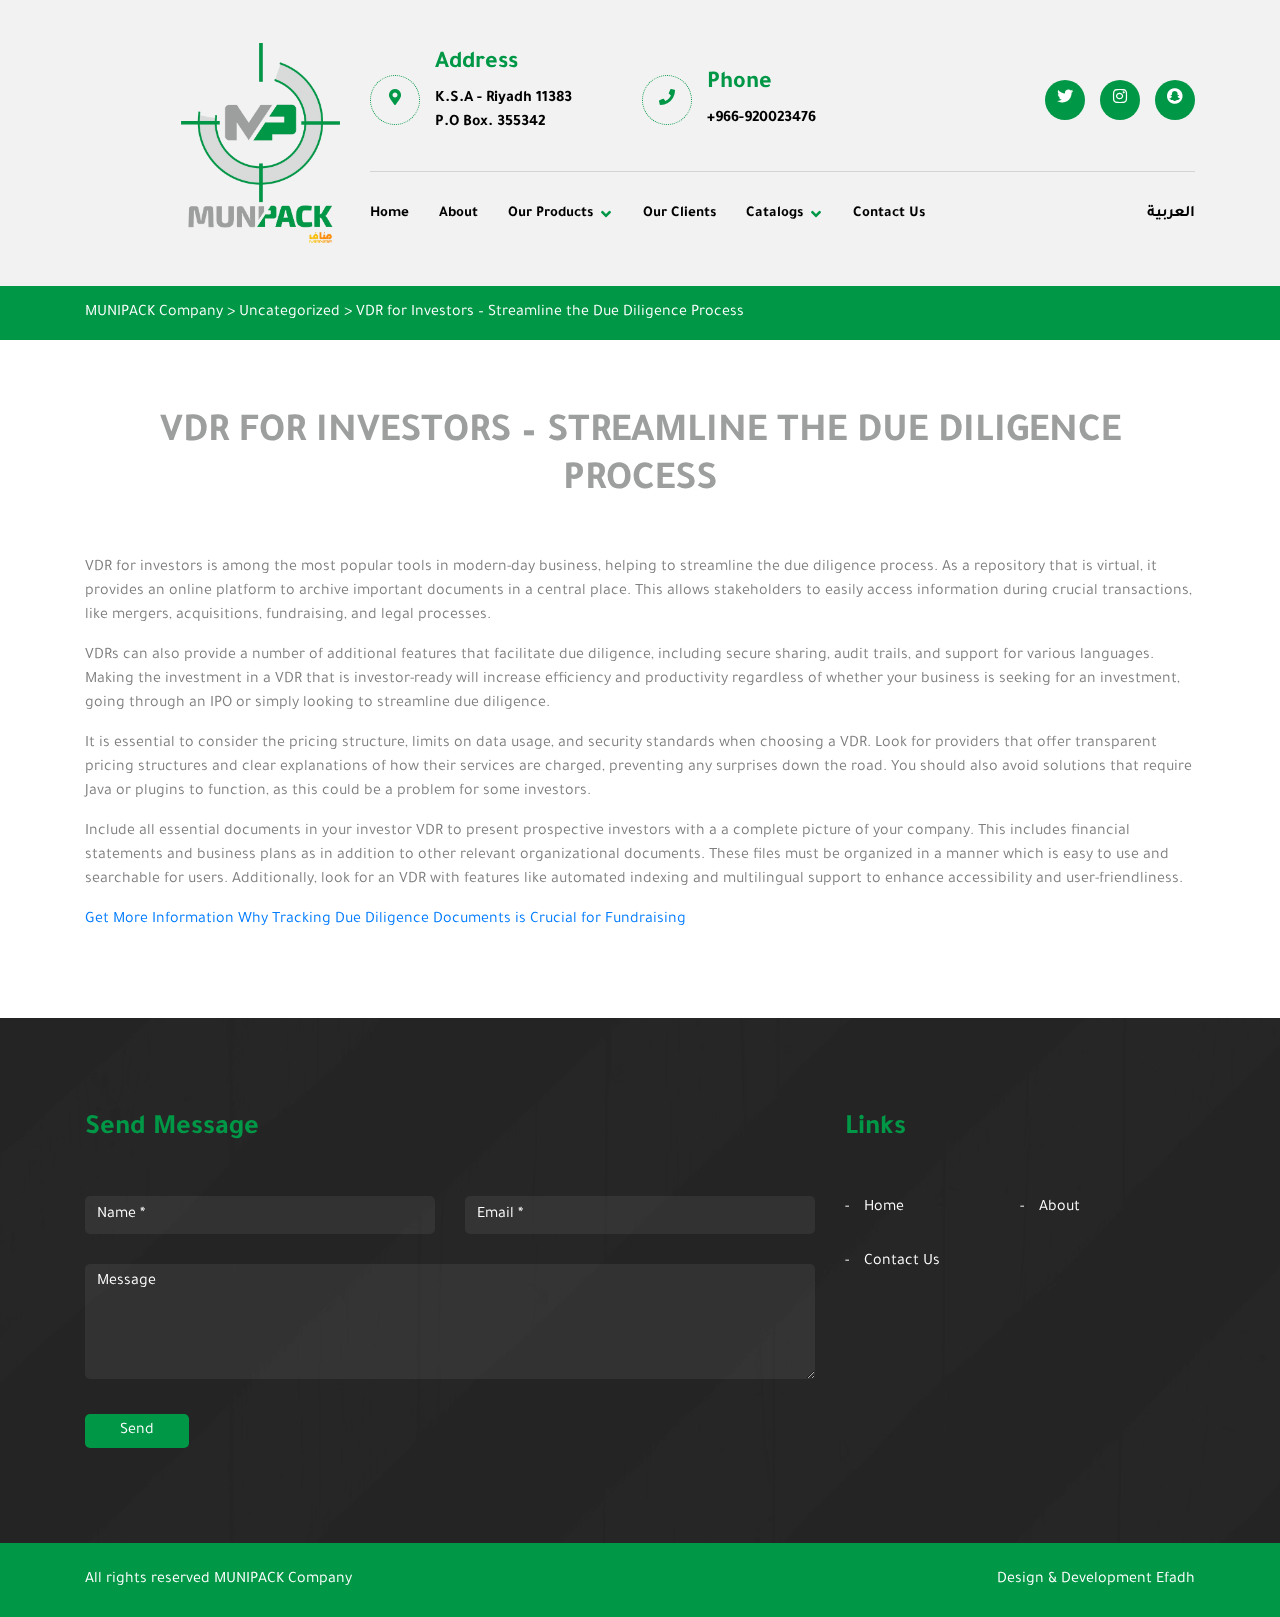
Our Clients (679, 213)
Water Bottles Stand (997, 277)
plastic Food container (462, 332)
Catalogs (774, 213)
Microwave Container (730, 304)
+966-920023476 (761, 119)
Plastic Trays (972, 332)
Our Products (550, 213)
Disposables (425, 277)
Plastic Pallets (705, 277)
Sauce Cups (697, 359)
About (458, 213)
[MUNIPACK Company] (260, 143)
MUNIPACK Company (283, 1580)
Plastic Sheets (705, 332)
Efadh (1175, 1580)
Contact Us (889, 213)
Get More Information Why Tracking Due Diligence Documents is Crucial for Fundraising (385, 920)
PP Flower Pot (432, 359)
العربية (1171, 214)
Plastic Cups (427, 304)
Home (389, 213)
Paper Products (982, 304)
